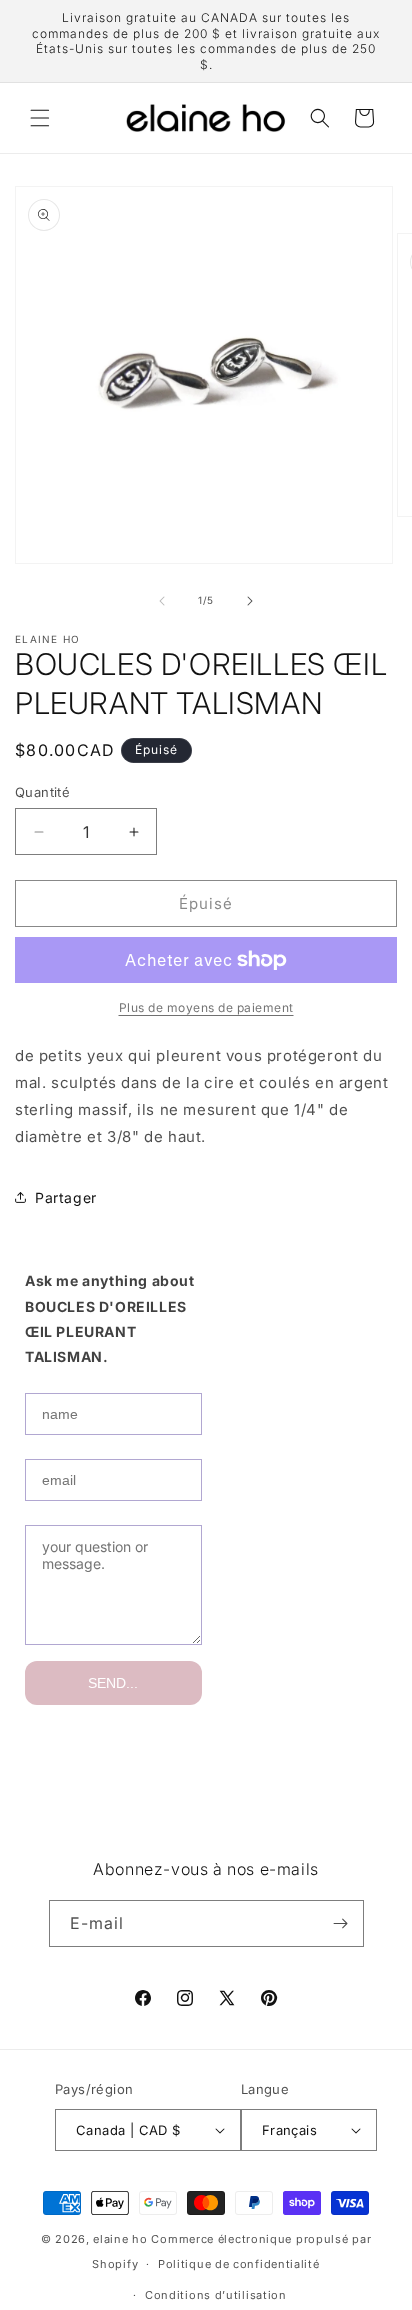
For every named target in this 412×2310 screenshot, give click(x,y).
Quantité (42, 792)
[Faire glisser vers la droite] (250, 601)
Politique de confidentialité (239, 2264)
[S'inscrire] (341, 1923)
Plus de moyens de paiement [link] (206, 1007)
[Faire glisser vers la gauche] (162, 601)
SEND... (113, 1683)
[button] (40, 118)
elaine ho (120, 2239)
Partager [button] (66, 1197)
